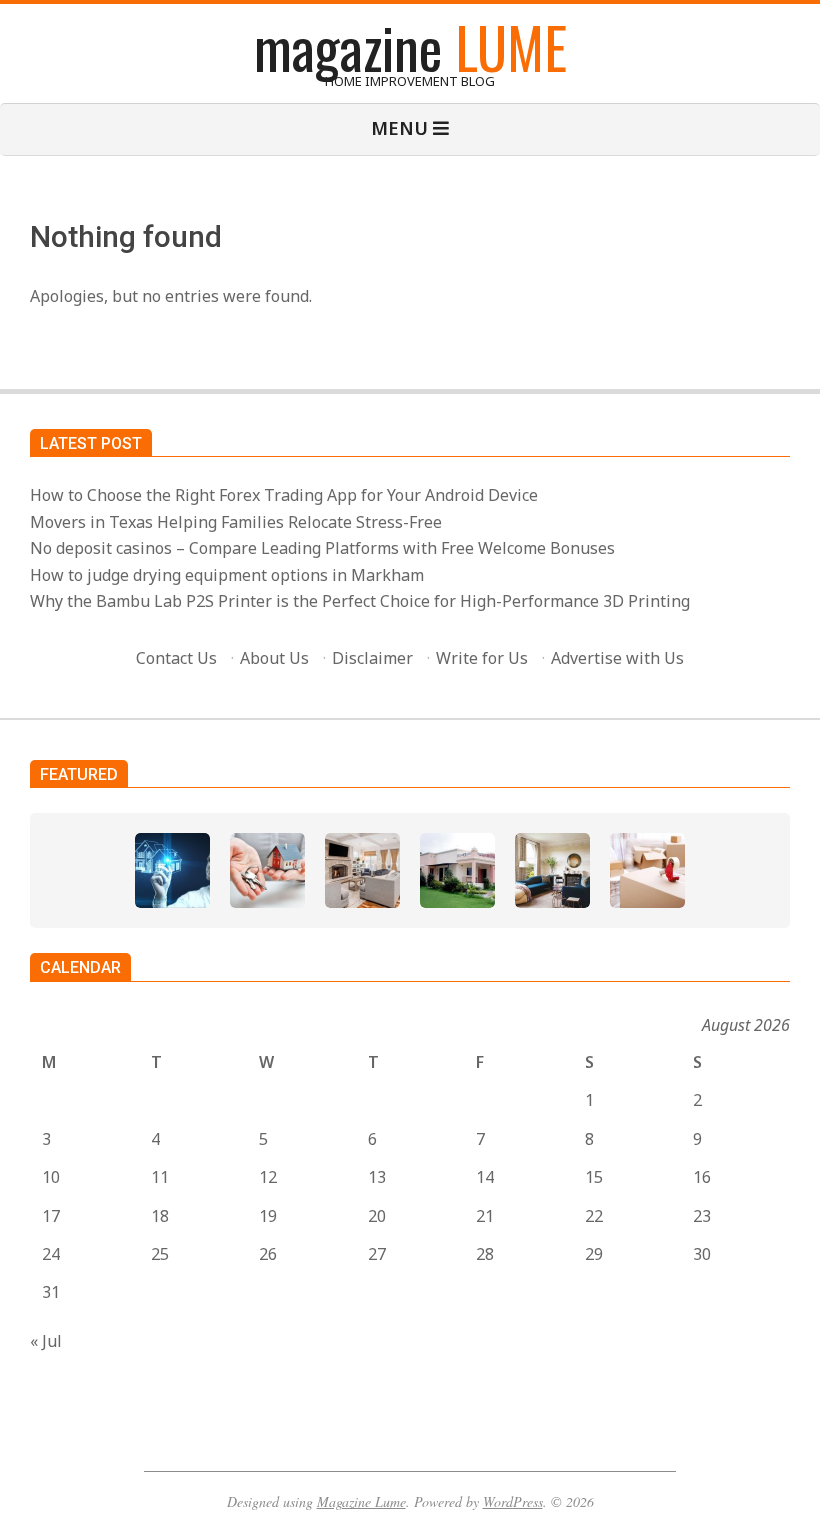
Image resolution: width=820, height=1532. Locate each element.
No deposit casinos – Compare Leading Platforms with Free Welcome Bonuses (322, 548)
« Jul (46, 1341)
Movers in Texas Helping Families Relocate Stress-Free (236, 522)
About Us (274, 658)
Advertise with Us (617, 658)
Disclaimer (372, 658)
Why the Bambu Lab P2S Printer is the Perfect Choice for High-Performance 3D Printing (360, 601)
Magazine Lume (361, 1501)
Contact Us (176, 658)
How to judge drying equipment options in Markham (227, 575)
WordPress (513, 1501)
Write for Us (482, 658)
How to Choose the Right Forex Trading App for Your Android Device (284, 495)
